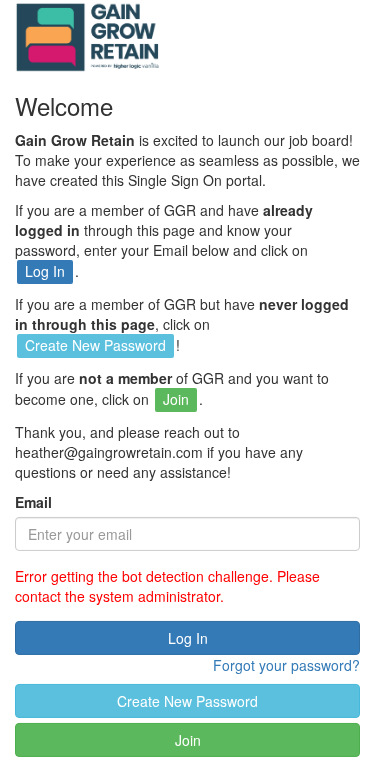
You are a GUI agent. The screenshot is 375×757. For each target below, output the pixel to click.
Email (33, 502)
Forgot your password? (286, 665)
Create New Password (187, 701)
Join (188, 740)
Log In (188, 638)
